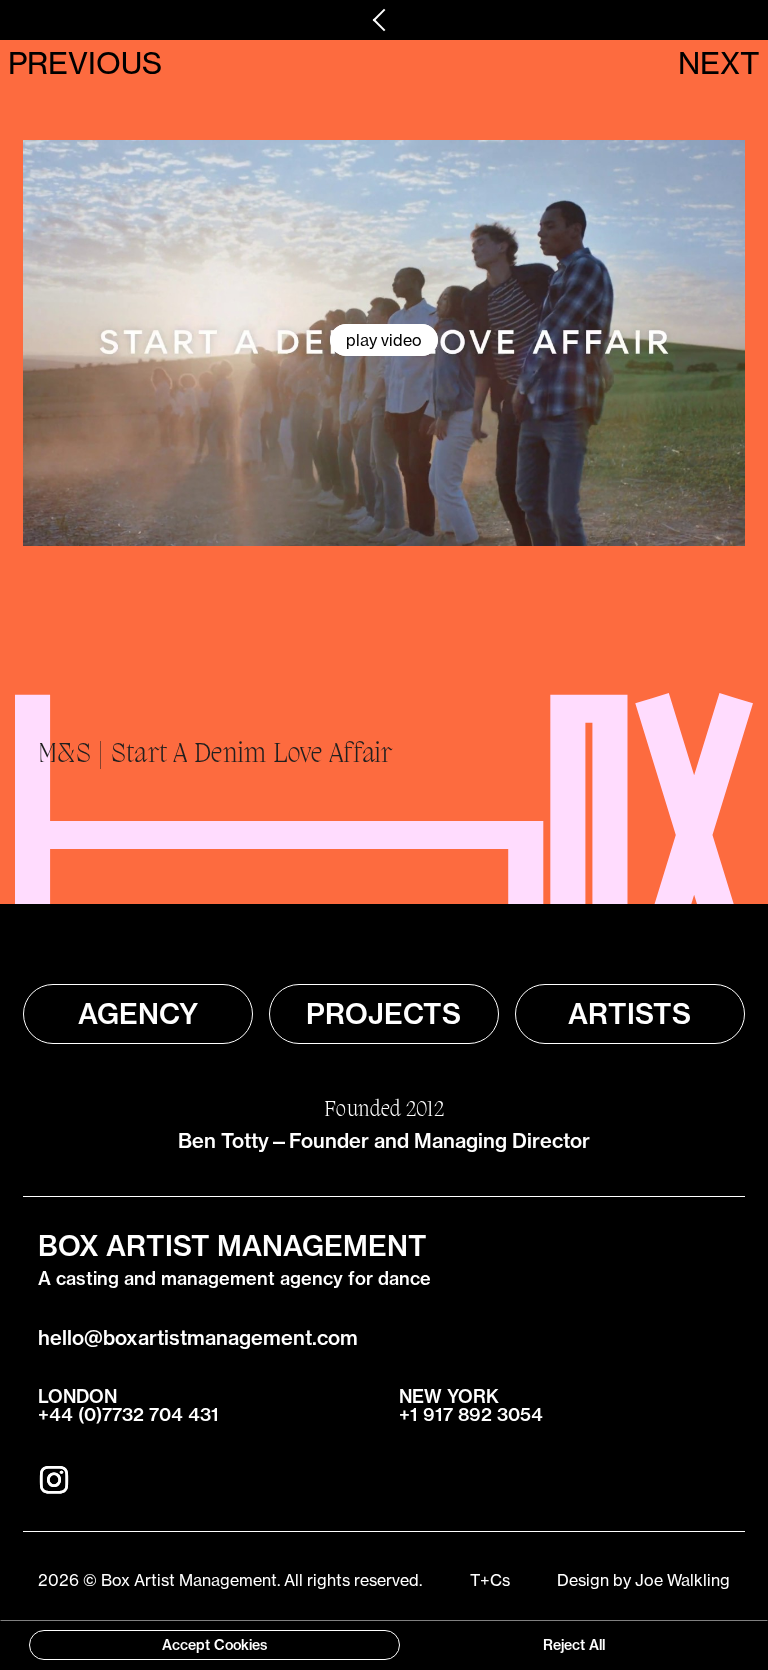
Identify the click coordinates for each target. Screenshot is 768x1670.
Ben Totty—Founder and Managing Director (384, 1140)
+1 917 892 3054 (471, 1414)
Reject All (574, 1645)
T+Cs (490, 1580)
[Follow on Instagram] (54, 1480)
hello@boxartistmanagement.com (198, 1337)
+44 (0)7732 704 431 (128, 1414)
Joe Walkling (682, 1580)
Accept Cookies (214, 1645)
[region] (384, 1645)
